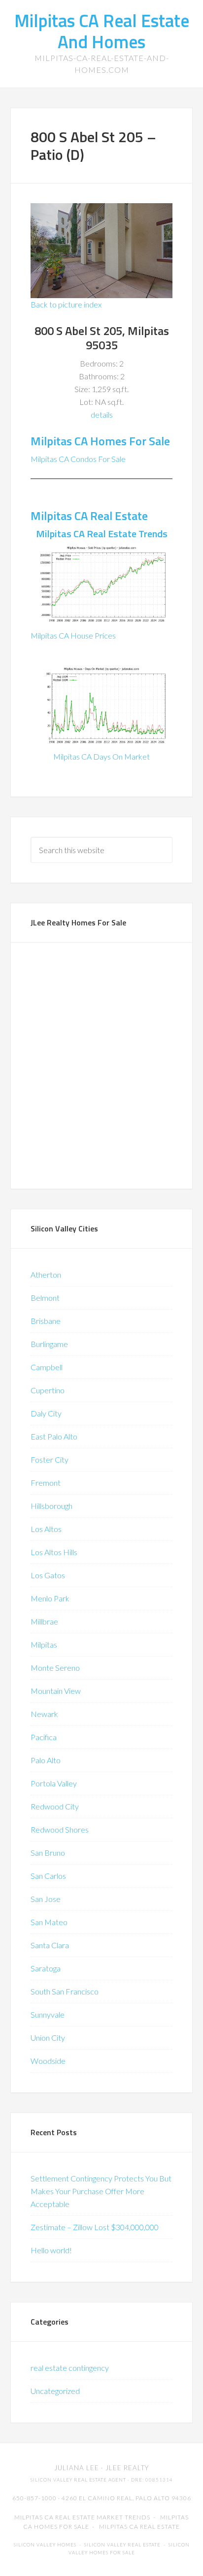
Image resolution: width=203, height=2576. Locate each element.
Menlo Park (50, 1598)
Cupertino (48, 1390)
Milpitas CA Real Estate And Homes (102, 31)
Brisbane (46, 1321)
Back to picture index (66, 304)
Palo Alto (46, 1760)
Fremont (46, 1483)
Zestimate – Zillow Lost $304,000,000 (95, 2227)
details (102, 414)
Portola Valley (54, 1783)
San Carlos (48, 1876)
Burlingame (49, 1344)
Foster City (50, 1459)
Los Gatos (48, 1575)
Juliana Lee (77, 2468)
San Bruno (48, 1853)
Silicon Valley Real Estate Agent (78, 2480)
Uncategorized (55, 2391)
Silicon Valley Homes (45, 2545)
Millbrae (44, 1621)
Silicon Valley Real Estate (122, 2545)
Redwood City (55, 1806)
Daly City (46, 1413)
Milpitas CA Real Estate (89, 516)
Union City (48, 2038)
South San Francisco (65, 1991)
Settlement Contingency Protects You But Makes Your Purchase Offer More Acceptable (101, 2191)
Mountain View (56, 1691)
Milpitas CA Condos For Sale (78, 459)
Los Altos (46, 1529)
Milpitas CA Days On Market (101, 756)
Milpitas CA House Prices (73, 635)
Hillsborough (51, 1506)
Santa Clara (50, 1945)
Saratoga (46, 1968)
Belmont (45, 1298)
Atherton (46, 1274)
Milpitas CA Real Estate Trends (102, 534)
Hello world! (51, 2250)
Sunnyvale (48, 2014)
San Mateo (49, 1922)
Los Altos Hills (54, 1552)
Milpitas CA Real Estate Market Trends (82, 2517)
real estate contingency (70, 2368)
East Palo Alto (54, 1436)
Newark (44, 1714)
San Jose (46, 1899)
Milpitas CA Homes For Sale (100, 441)
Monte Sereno (55, 1668)
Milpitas (44, 1644)
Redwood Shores (60, 1829)
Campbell (47, 1367)
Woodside (48, 2061)
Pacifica (44, 1737)
